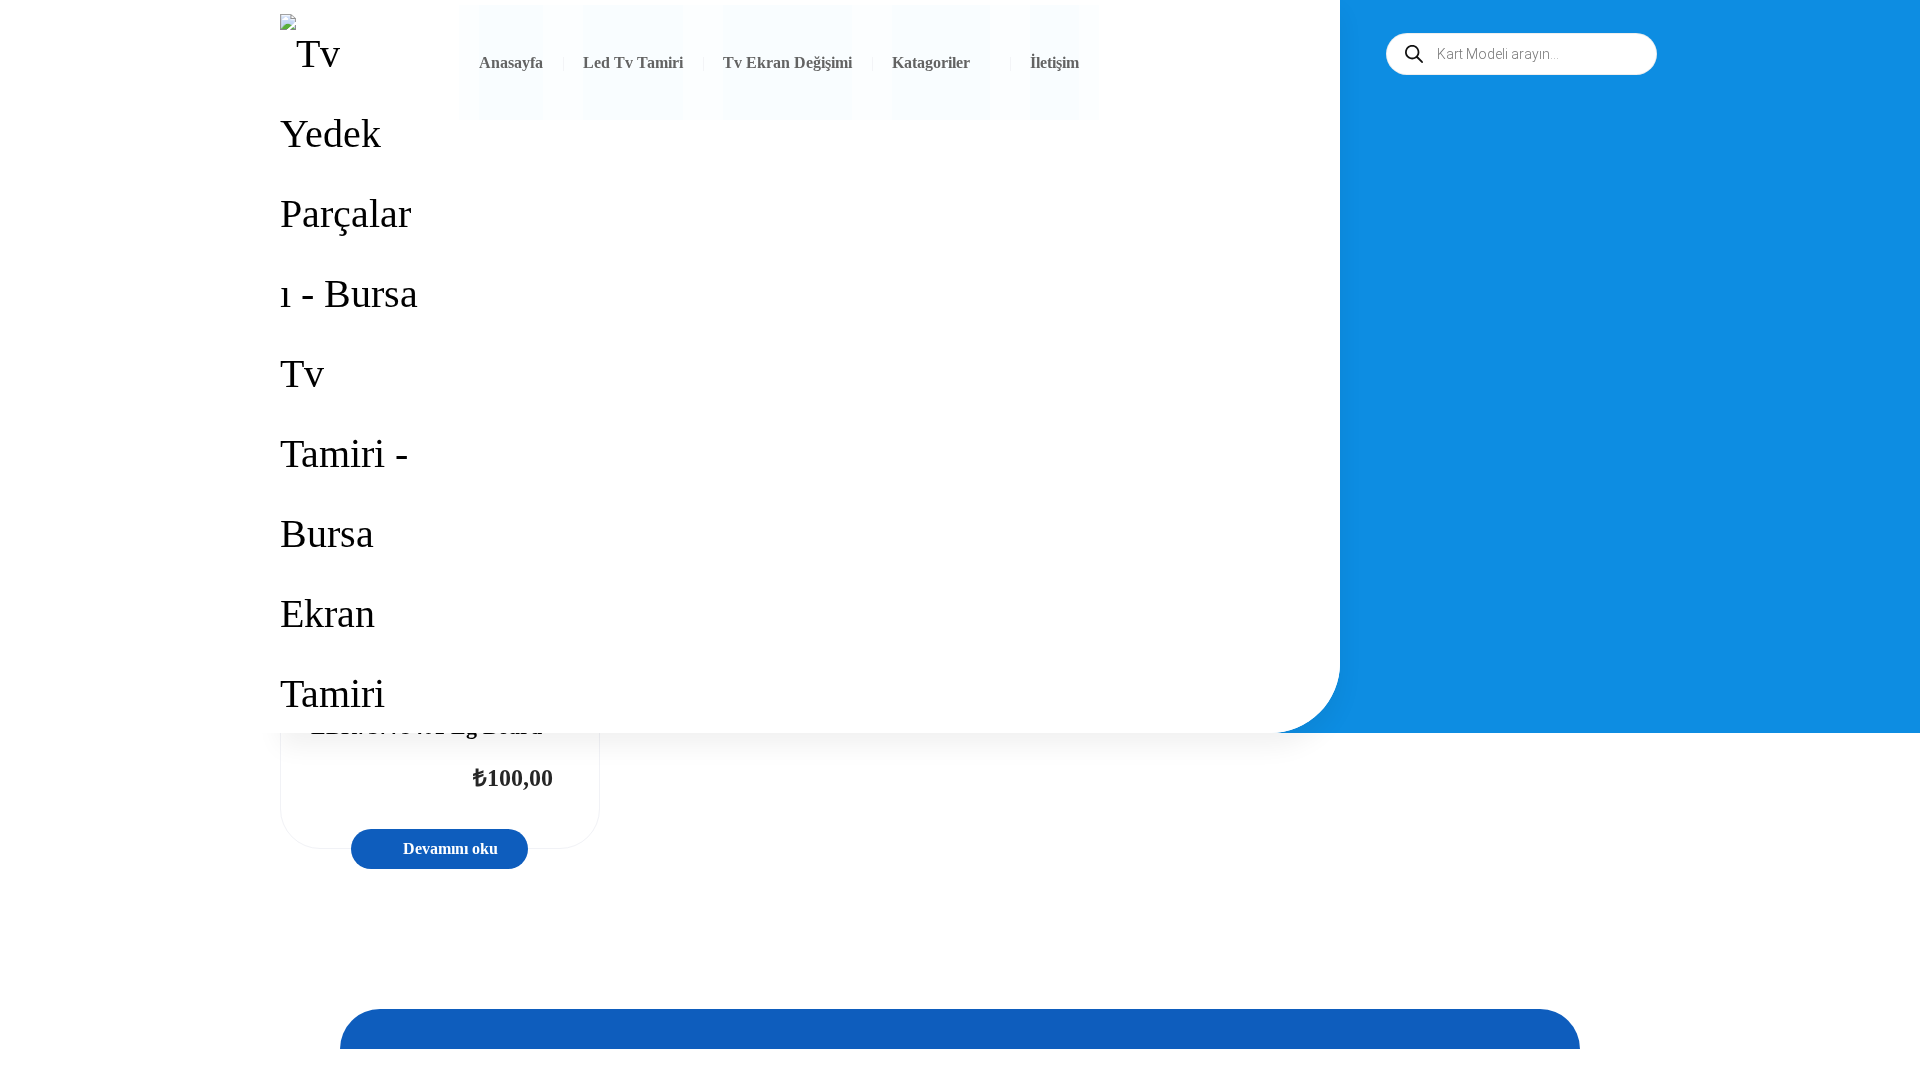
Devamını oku (450, 848)
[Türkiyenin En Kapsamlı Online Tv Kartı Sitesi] (349, 374)
